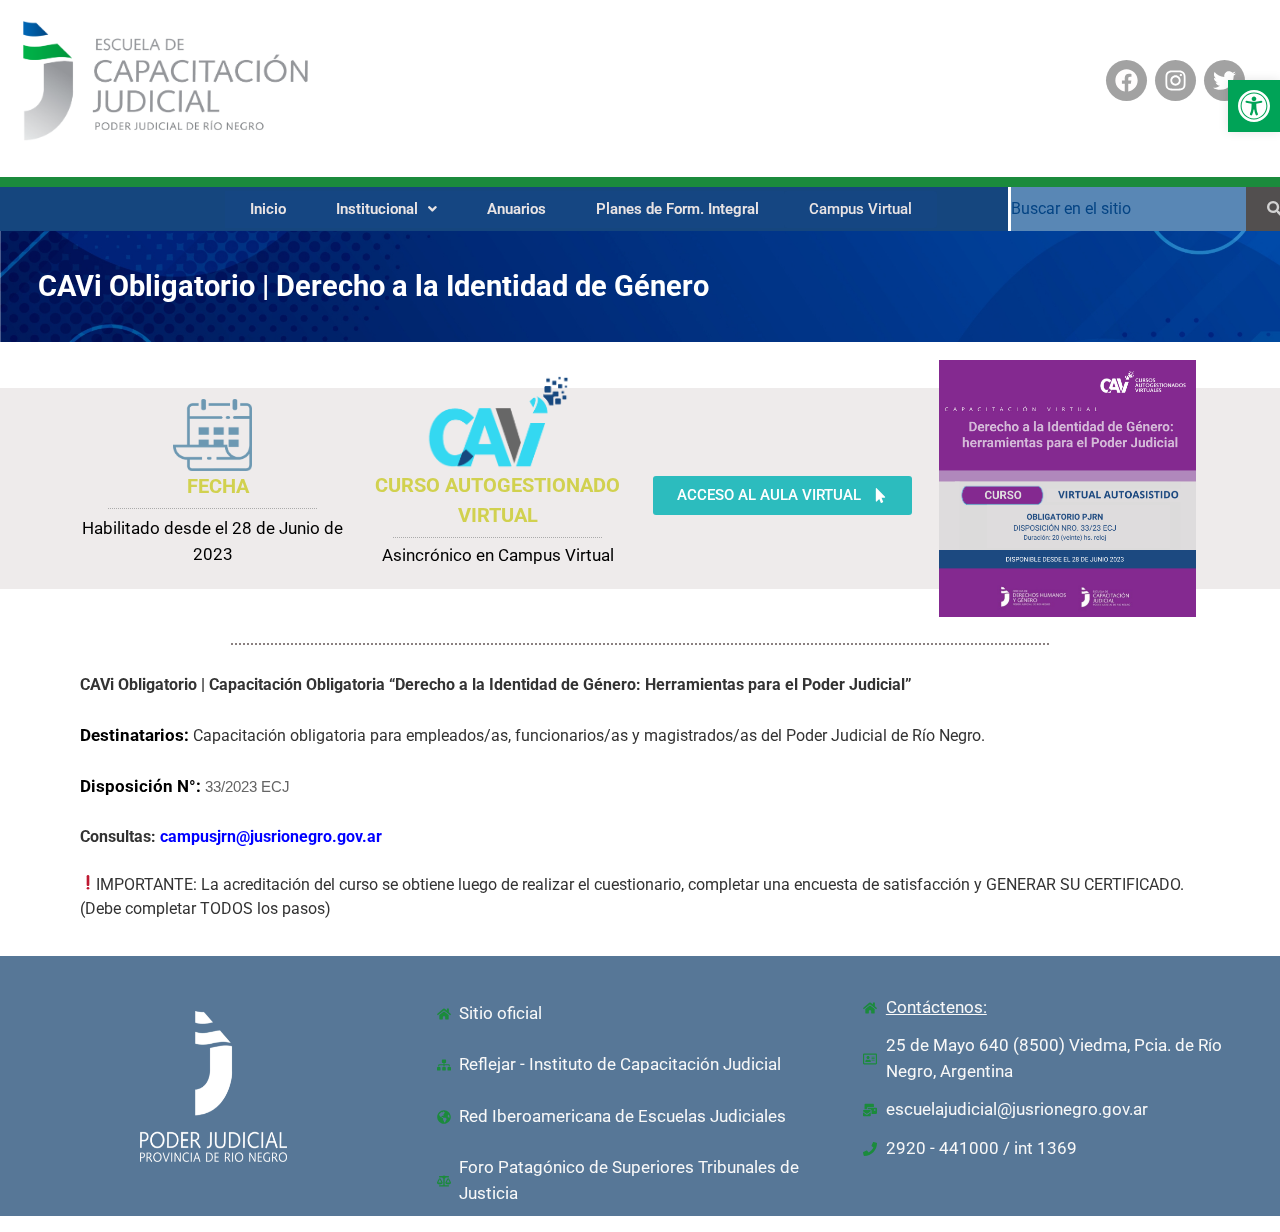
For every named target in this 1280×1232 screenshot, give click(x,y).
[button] (386, 209)
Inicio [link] (268, 209)
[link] (1254, 106)
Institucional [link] (377, 209)
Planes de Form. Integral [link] (677, 209)
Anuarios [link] (516, 209)
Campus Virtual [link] (860, 209)
